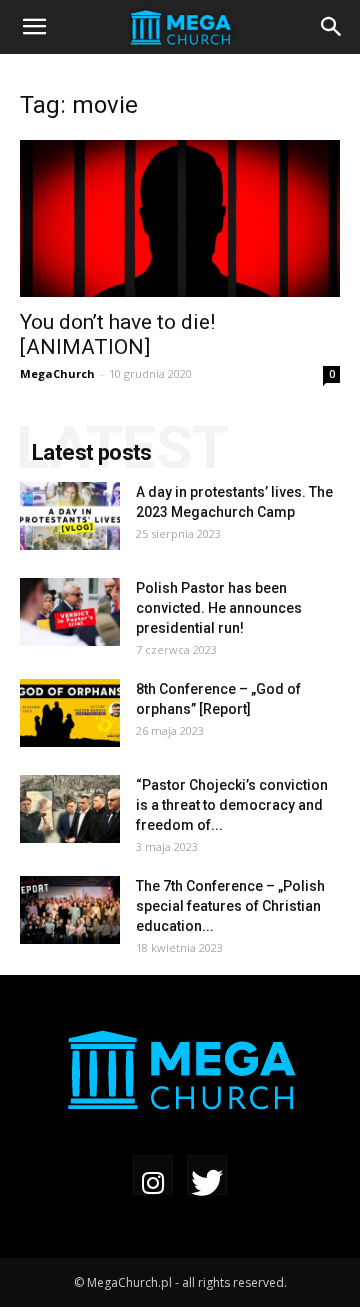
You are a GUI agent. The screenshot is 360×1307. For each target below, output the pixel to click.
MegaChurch (57, 373)
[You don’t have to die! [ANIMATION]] (180, 218)
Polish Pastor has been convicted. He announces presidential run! (219, 608)
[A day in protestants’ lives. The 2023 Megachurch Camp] (70, 516)
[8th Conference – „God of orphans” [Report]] (70, 713)
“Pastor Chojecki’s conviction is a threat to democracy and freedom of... (232, 805)
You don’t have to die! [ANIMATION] (117, 334)
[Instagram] (153, 1177)
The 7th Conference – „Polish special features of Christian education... (230, 906)
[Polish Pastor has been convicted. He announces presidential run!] (70, 612)
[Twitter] (207, 1177)
